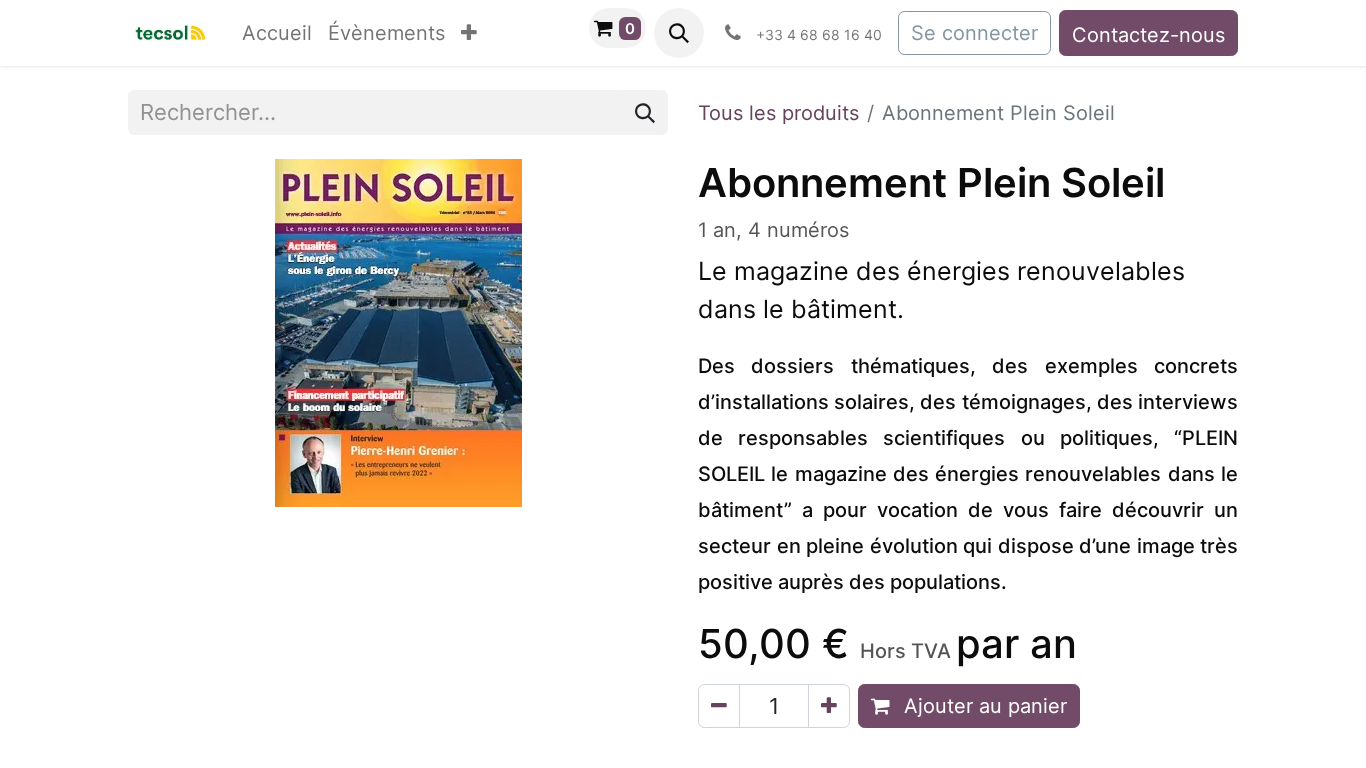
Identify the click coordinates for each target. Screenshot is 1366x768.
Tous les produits (778, 113)
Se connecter (974, 33)
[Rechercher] (645, 112)
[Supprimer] (719, 706)
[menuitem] (277, 33)
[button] (679, 33)
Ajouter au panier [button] (982, 706)
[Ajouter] (829, 706)
